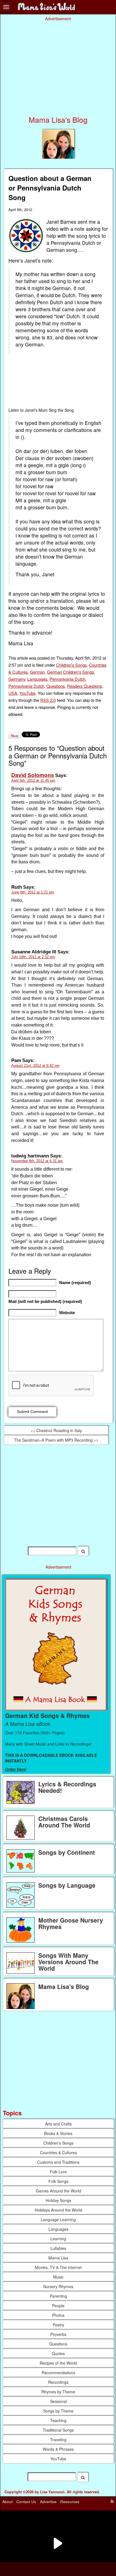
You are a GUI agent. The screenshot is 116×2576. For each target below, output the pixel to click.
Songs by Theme (58, 2411)
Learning (58, 2239)
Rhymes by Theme (58, 2392)
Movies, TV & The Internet (58, 2267)
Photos (58, 2315)
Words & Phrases (58, 2449)
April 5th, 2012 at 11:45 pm (33, 780)
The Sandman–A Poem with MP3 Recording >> (56, 1440)
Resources (70, 2502)
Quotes (58, 2353)
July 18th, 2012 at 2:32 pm (33, 957)
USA (13, 693)
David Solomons (33, 775)
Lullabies (58, 2248)
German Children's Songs (70, 672)
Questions (56, 686)
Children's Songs (71, 665)
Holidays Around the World (58, 2210)
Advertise (48, 2502)
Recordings (58, 2382)
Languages (37, 679)
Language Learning (58, 2219)
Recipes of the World (58, 2363)
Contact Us (26, 2502)
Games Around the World (58, 2191)
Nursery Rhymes (58, 2286)
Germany (17, 679)
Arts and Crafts (58, 2124)
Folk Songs (58, 2181)
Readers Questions (84, 686)
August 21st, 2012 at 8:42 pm (35, 1066)
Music (58, 2277)
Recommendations (58, 2373)
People (58, 2306)
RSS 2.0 (48, 700)
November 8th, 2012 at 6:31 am (37, 1161)
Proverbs (58, 2334)
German (37, 672)
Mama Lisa (58, 2258)
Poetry (58, 2325)
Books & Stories (58, 2133)
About (7, 2502)
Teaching (58, 2420)
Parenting (58, 2296)
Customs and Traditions (58, 2162)
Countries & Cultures (58, 2152)
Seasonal (58, 2401)
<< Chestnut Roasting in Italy (56, 1430)
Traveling (58, 2440)
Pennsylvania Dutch (67, 679)
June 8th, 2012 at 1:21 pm (33, 892)
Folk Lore (58, 2172)
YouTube (27, 693)
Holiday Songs (58, 2200)
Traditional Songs (58, 2430)
